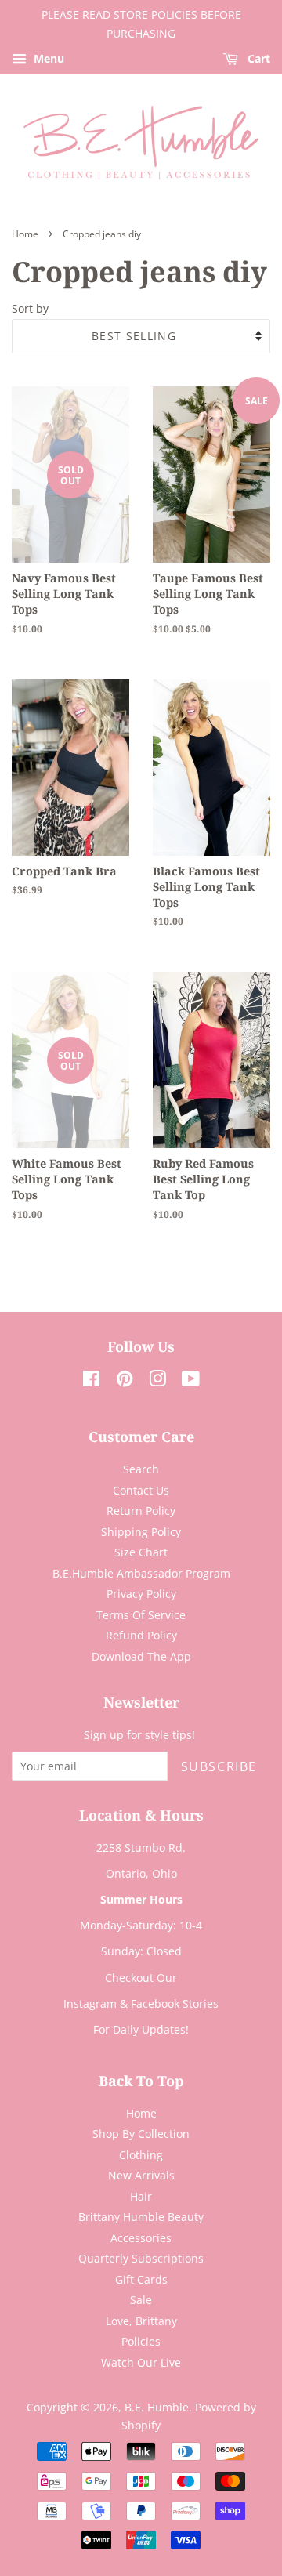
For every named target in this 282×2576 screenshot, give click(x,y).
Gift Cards (141, 2279)
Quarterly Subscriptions (141, 2258)
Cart (257, 58)
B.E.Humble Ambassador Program (141, 1573)
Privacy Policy (141, 1594)
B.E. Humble (157, 2407)
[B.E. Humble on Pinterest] (125, 1381)
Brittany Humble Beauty (141, 2217)
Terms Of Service (141, 1615)
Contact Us (141, 1490)
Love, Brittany (141, 2321)
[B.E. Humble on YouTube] (191, 1381)
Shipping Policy (141, 1532)
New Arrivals (141, 2175)
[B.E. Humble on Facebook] (91, 1381)
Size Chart (141, 1552)
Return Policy (141, 1511)
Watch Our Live (141, 2362)
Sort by (30, 308)
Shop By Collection (141, 2134)
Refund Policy (141, 1635)
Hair (141, 2196)
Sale (141, 2300)
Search (141, 1469)
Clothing (141, 2155)
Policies (141, 2341)
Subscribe (219, 1766)
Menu (47, 58)
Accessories (141, 2238)
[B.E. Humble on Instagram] (157, 1381)
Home (25, 234)
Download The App (141, 1656)
